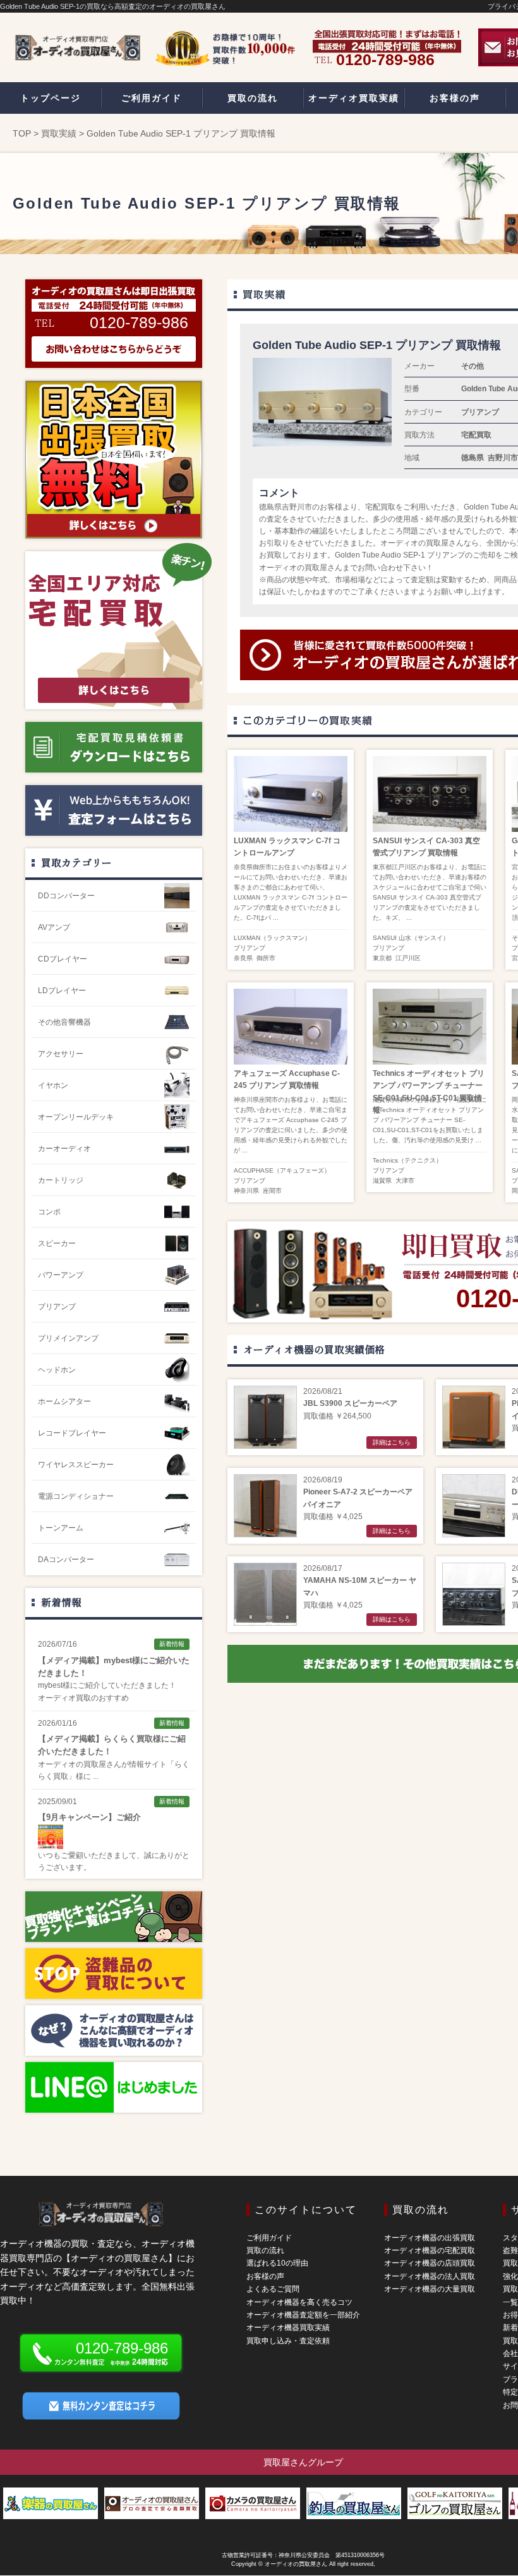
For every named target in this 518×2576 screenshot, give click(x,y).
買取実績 (59, 133)
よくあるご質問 (273, 2289)
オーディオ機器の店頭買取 (430, 2263)
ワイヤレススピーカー (76, 1465)
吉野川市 (503, 458)
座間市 (272, 1191)
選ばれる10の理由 (277, 2263)
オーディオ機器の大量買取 (430, 2289)
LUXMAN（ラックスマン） (272, 938)
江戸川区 (408, 958)
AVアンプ (54, 927)
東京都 (382, 958)
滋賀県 (382, 1181)
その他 (473, 366)
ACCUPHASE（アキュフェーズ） (282, 1170)
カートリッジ (61, 1180)
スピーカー (57, 1243)
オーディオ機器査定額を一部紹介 (303, 2315)
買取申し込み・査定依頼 (288, 2341)
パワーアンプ (61, 1275)
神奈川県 (246, 1191)
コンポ (49, 1212)
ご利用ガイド (269, 2238)
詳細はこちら (392, 1442)
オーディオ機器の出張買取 (430, 2238)
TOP (22, 133)
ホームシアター (64, 1401)
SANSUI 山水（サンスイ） (411, 938)
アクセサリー (61, 1054)
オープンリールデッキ (76, 1117)
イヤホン (53, 1085)
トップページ (51, 98)
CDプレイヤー (63, 959)
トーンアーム (61, 1528)
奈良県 (243, 958)
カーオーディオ (64, 1149)
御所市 (266, 958)
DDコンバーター (66, 896)
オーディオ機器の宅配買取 (430, 2250)
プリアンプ (480, 412)
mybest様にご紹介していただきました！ (107, 1685)
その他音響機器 (64, 1022)
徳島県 (473, 458)
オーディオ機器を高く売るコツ (299, 2302)
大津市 (405, 1181)
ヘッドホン (57, 1370)
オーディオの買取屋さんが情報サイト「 (106, 1764)
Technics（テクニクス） (407, 1160)
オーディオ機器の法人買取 (430, 2276)
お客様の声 (265, 2276)
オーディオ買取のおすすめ (83, 1698)
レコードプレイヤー (72, 1433)
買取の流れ (265, 2250)
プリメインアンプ (68, 1338)
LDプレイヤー (62, 991)
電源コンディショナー (76, 1496)
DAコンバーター (66, 1560)
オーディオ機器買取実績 (288, 2328)
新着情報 (61, 1602)
